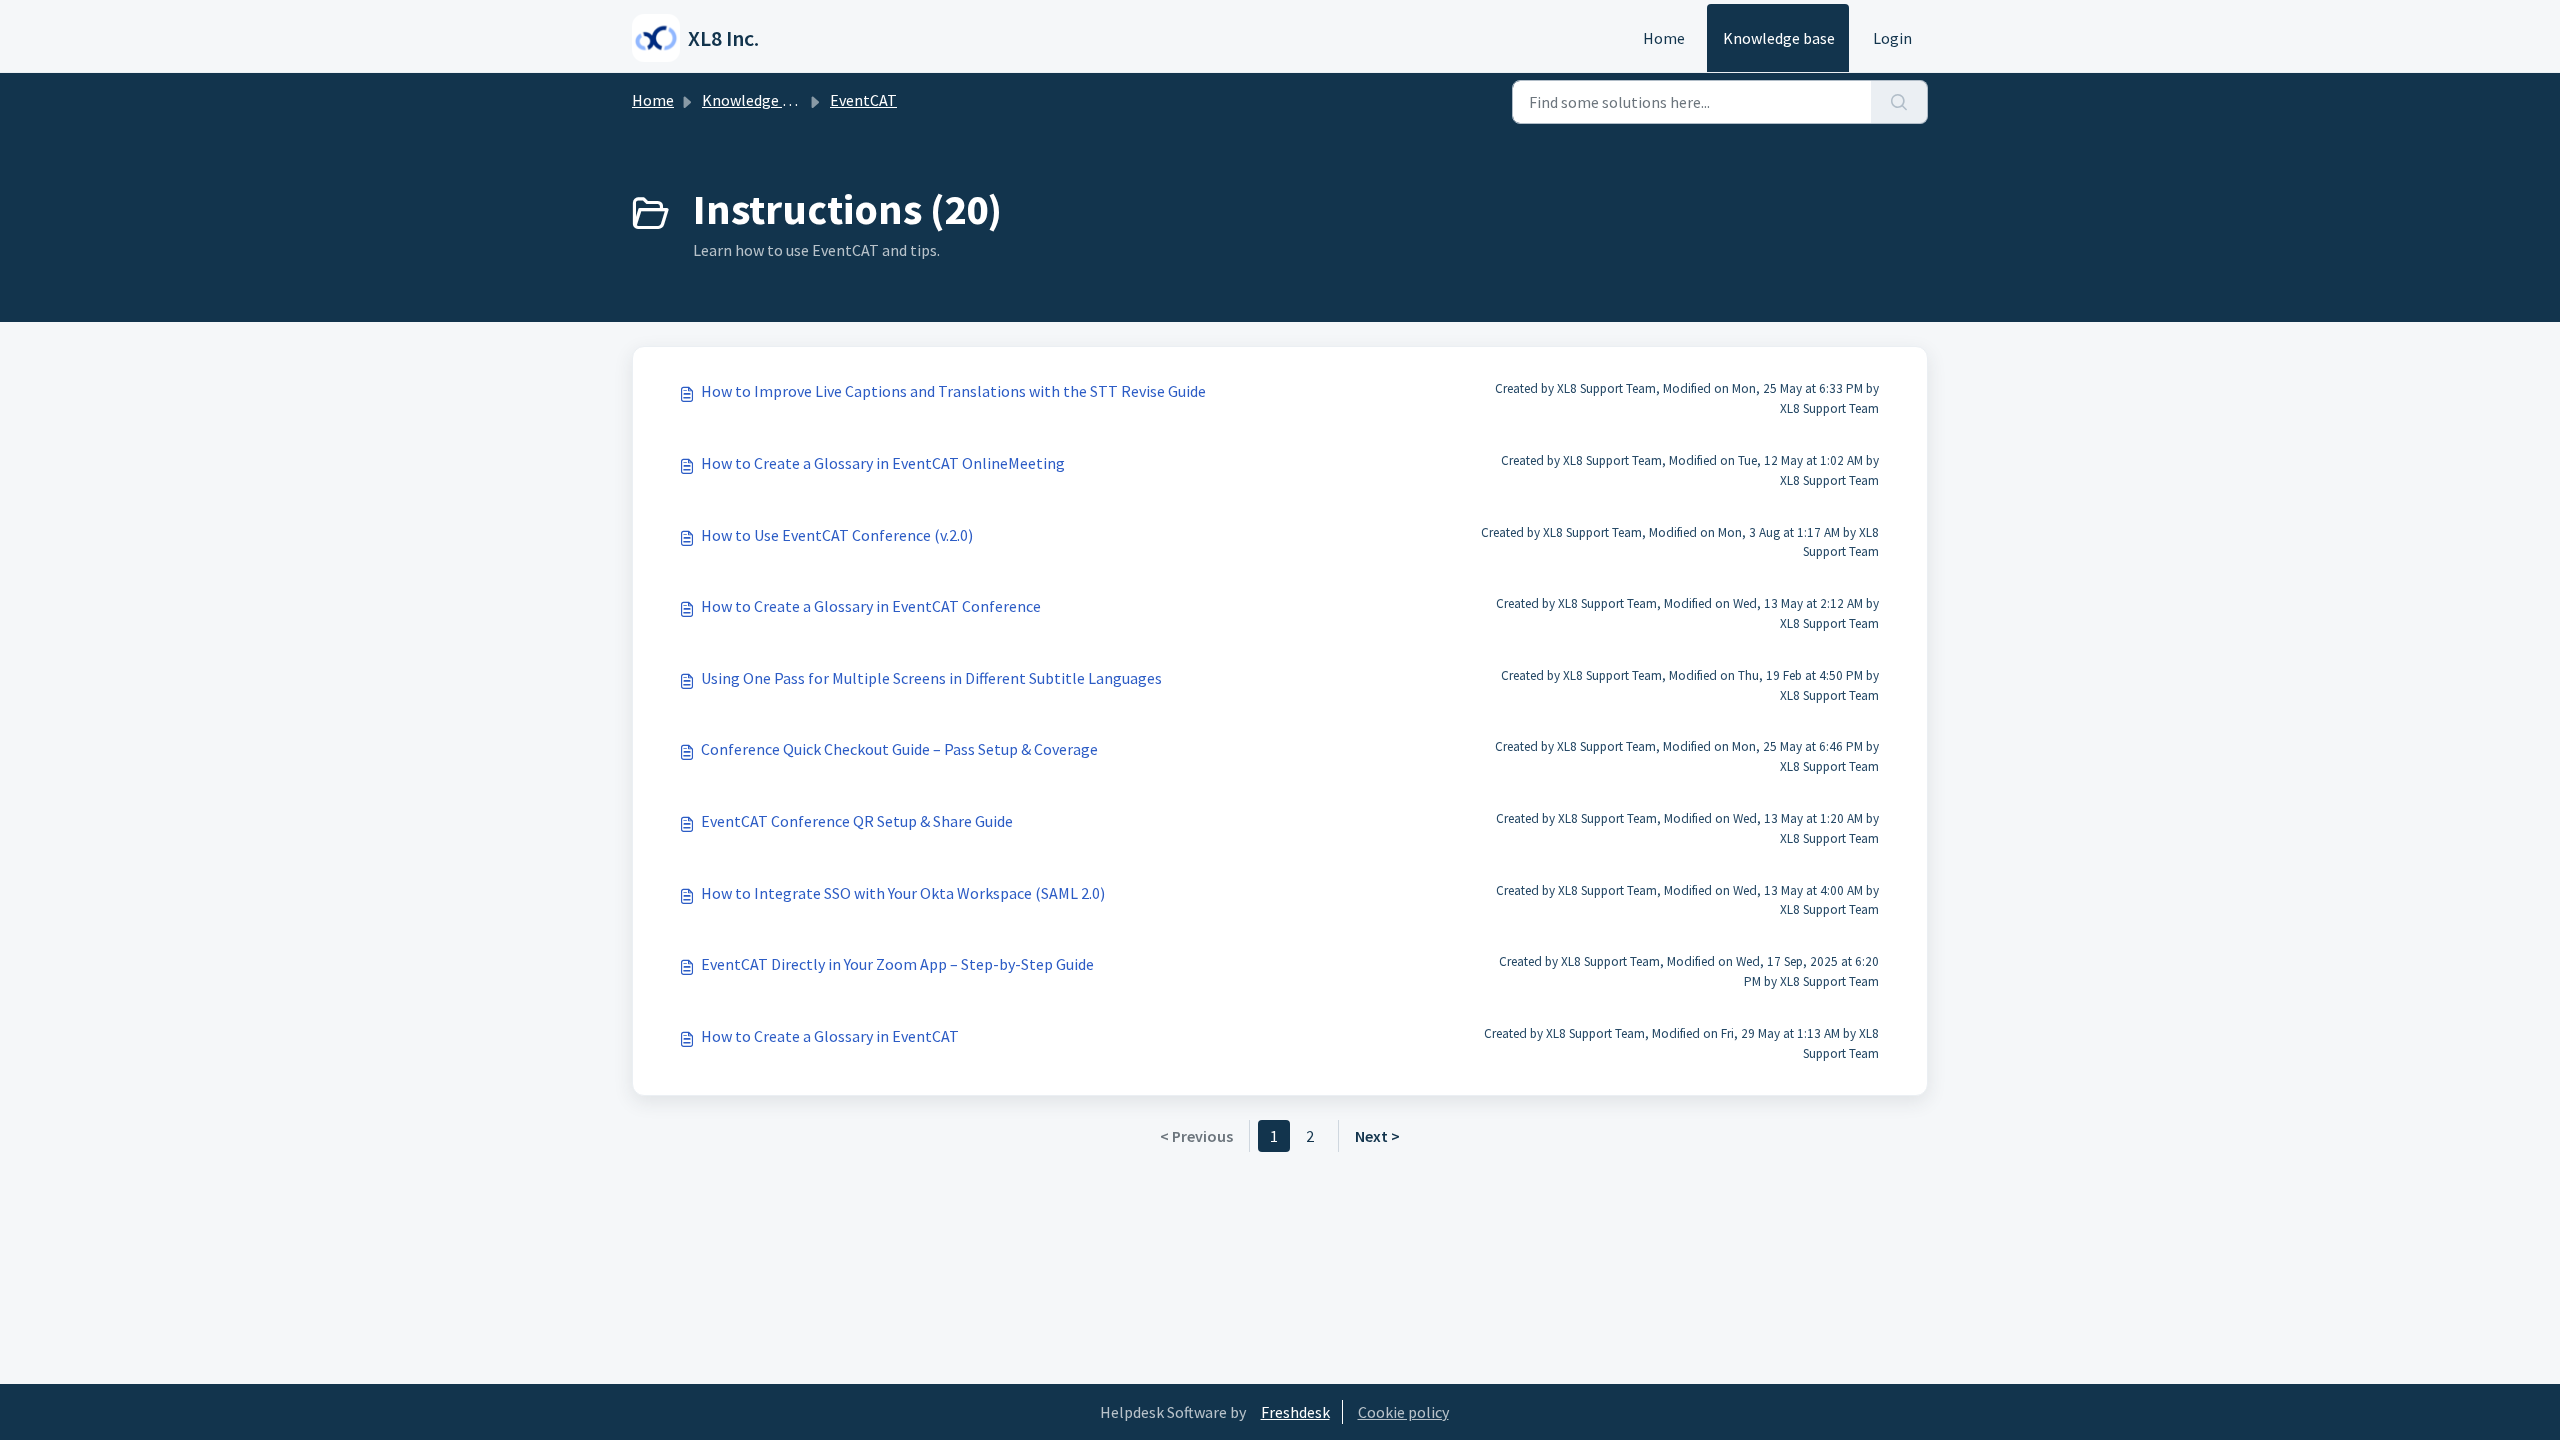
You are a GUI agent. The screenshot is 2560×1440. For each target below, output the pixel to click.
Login (1892, 38)
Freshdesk (1295, 1412)
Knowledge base (1779, 38)
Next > (1377, 1136)
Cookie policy (1403, 1412)
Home (1664, 38)
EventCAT (863, 100)
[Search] (1899, 102)
